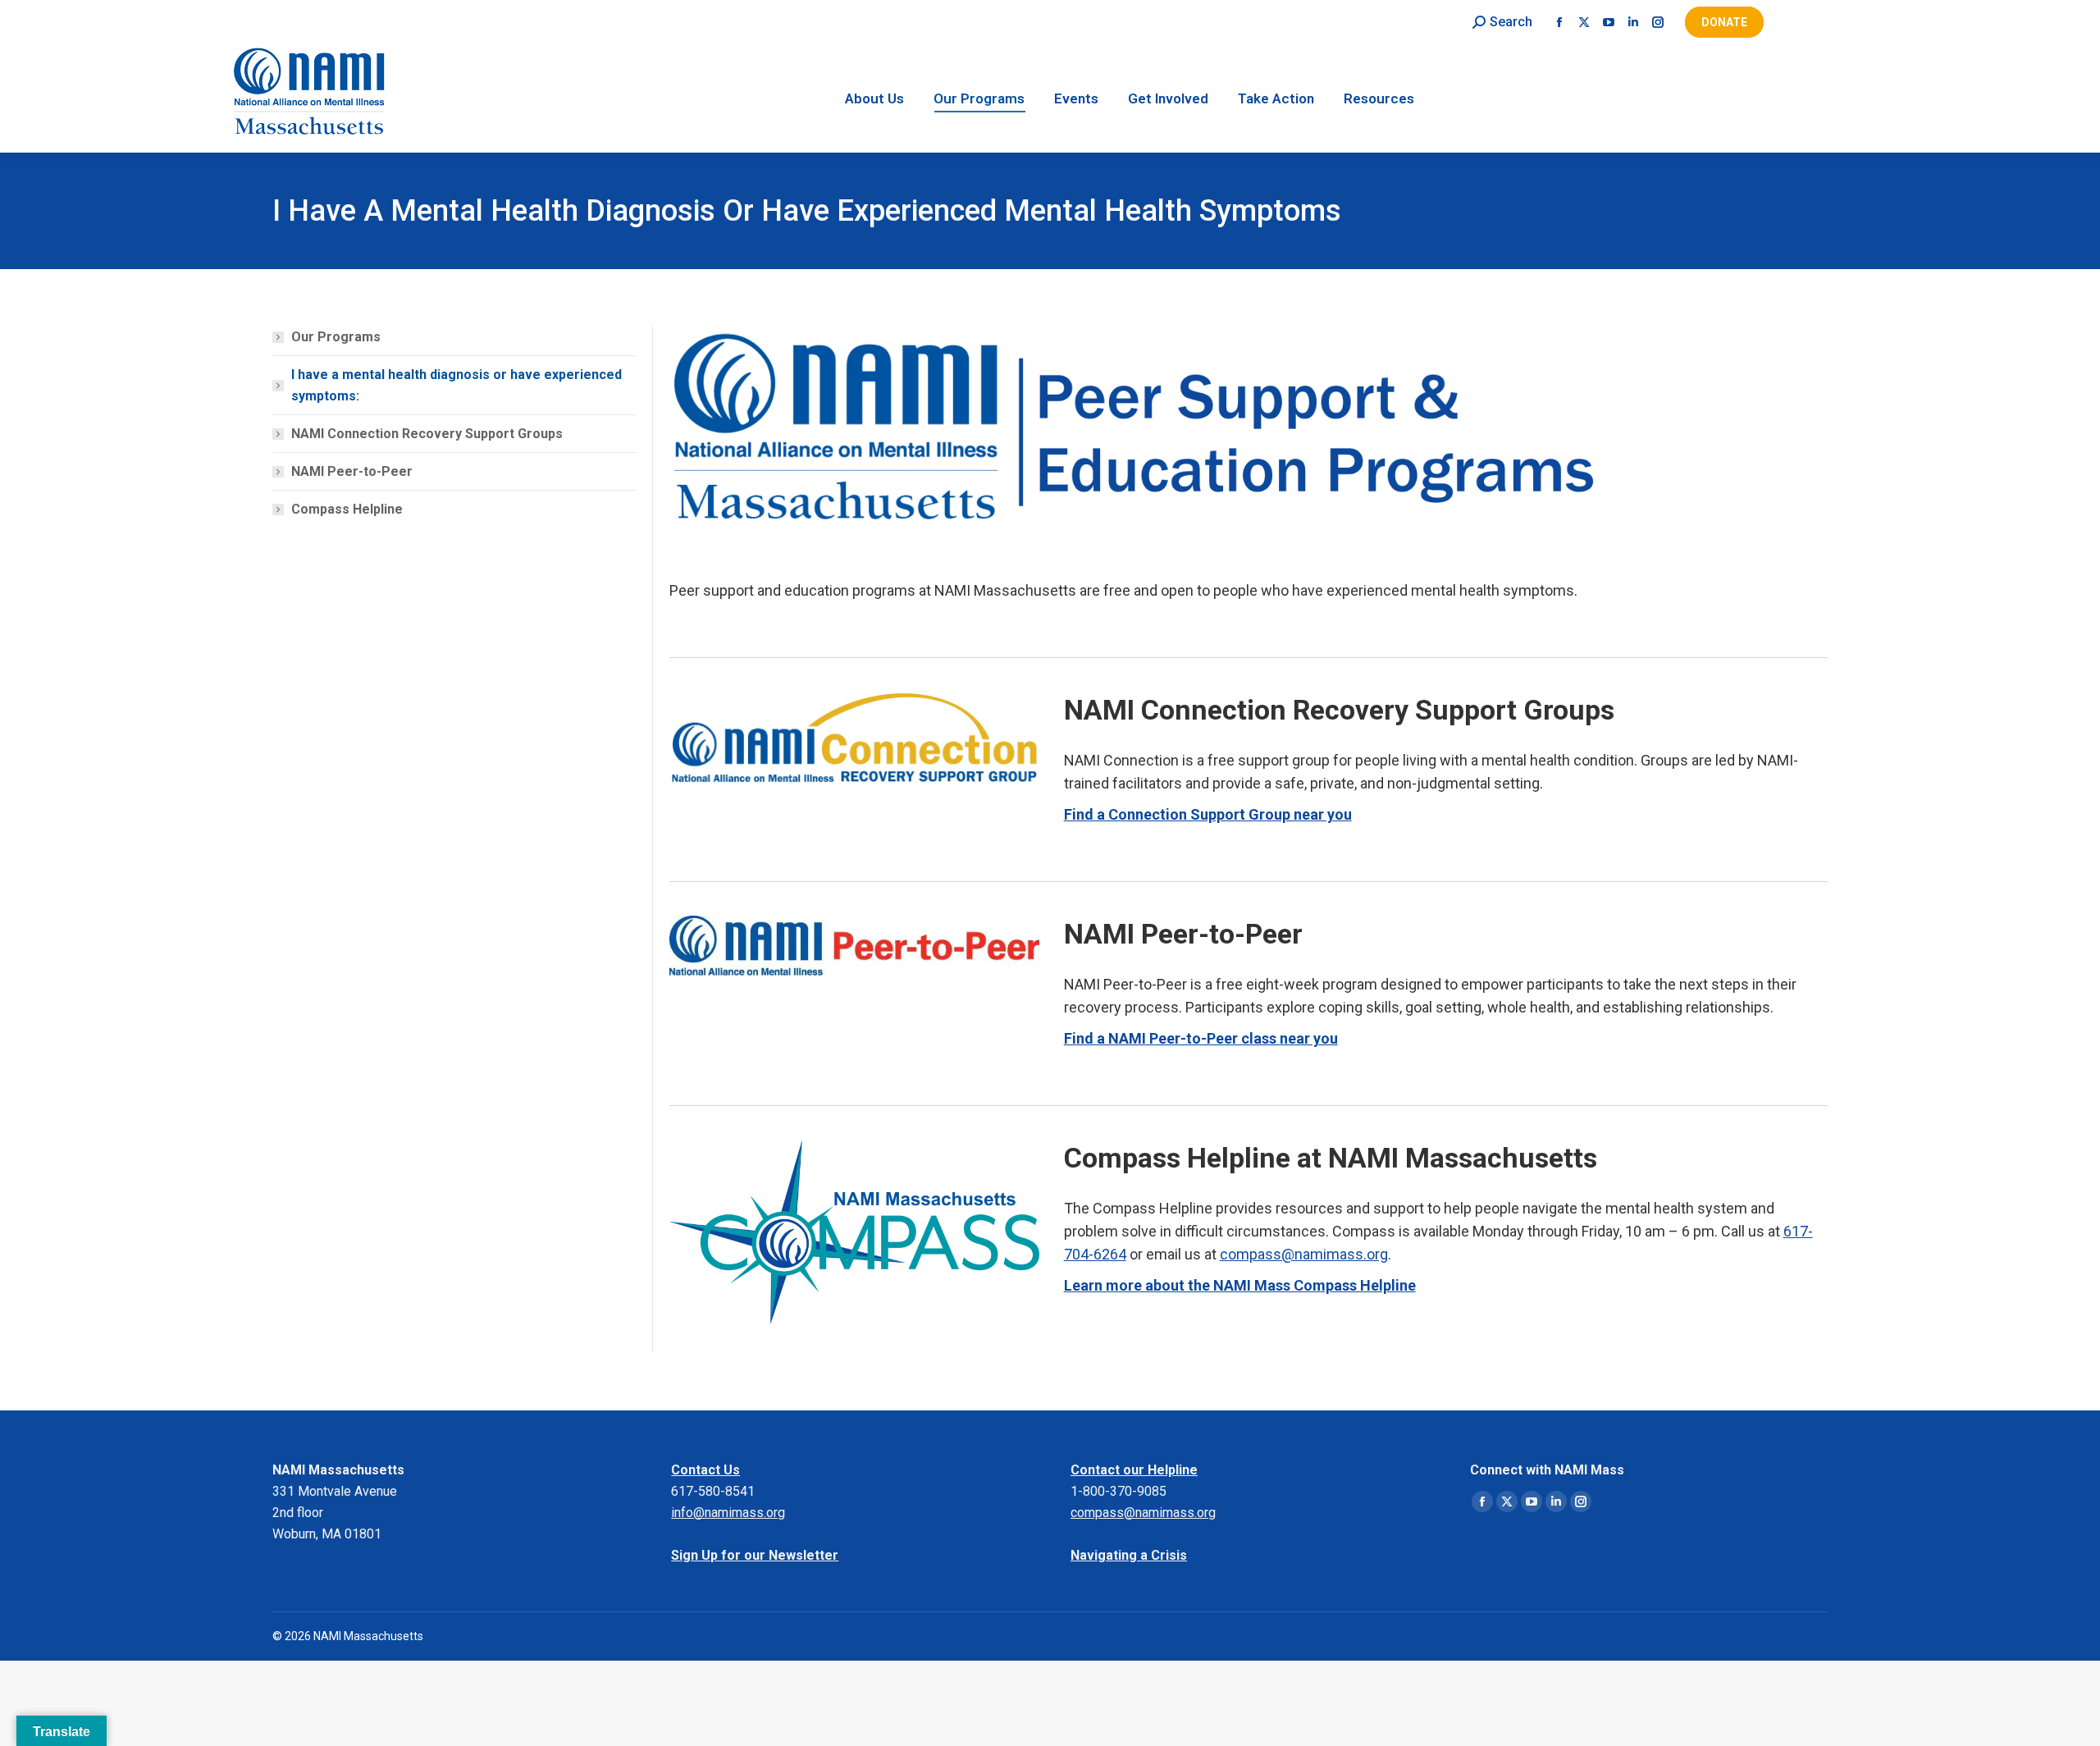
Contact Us (705, 1470)
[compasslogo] (854, 1232)
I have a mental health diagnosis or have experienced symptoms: (457, 385)
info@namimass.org (728, 1513)
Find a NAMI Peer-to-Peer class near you (1201, 1038)
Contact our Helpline (1134, 1470)
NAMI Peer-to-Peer (352, 471)
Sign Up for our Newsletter (755, 1555)
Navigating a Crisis (1129, 1555)
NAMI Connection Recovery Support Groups (427, 434)
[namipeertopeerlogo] (854, 945)
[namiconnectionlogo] (854, 737)
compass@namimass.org (1304, 1254)
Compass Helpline (347, 509)
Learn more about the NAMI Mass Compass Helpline (1240, 1285)
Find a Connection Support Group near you (1208, 814)
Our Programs (336, 337)
